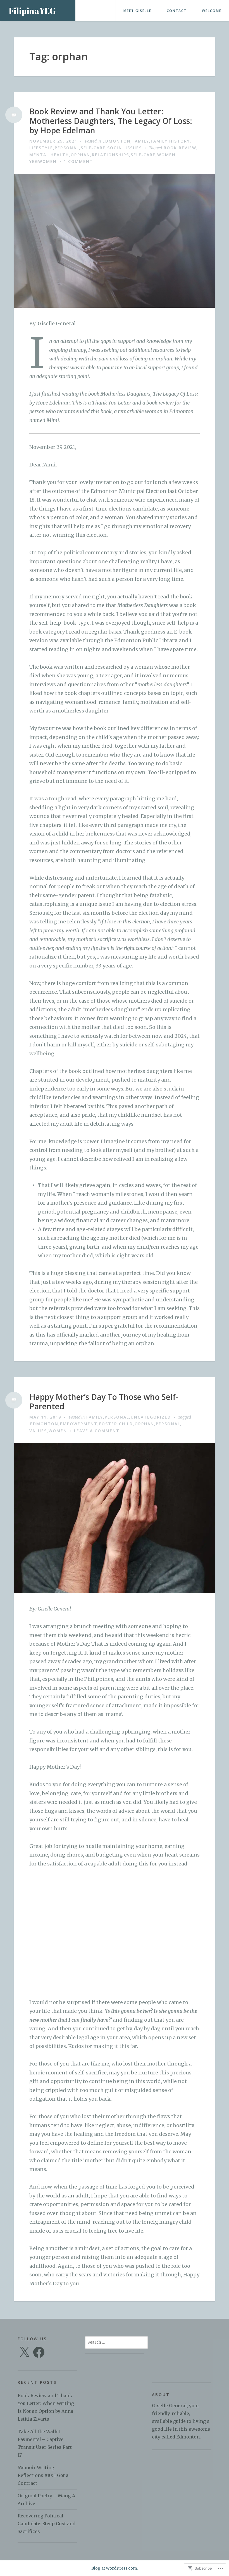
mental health (49, 155)
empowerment (79, 1424)
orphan (80, 155)
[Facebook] (39, 2352)
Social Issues (125, 148)
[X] (24, 2352)
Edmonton (117, 141)
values (38, 1431)
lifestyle (41, 148)
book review (180, 148)
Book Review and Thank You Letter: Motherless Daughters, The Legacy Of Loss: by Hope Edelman (111, 121)
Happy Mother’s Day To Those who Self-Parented (104, 1402)
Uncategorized (151, 1417)
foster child (116, 1424)
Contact (177, 11)
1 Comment (78, 161)
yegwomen (43, 161)
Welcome (212, 11)
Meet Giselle (137, 11)
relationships (110, 155)
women (166, 155)
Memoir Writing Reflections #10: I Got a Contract (43, 2475)
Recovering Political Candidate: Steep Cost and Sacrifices (46, 2524)
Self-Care (93, 148)
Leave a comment (97, 1431)
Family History (170, 141)
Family (141, 141)
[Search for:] (116, 2342)
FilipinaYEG (32, 11)
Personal (67, 148)
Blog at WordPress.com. (115, 2568)
